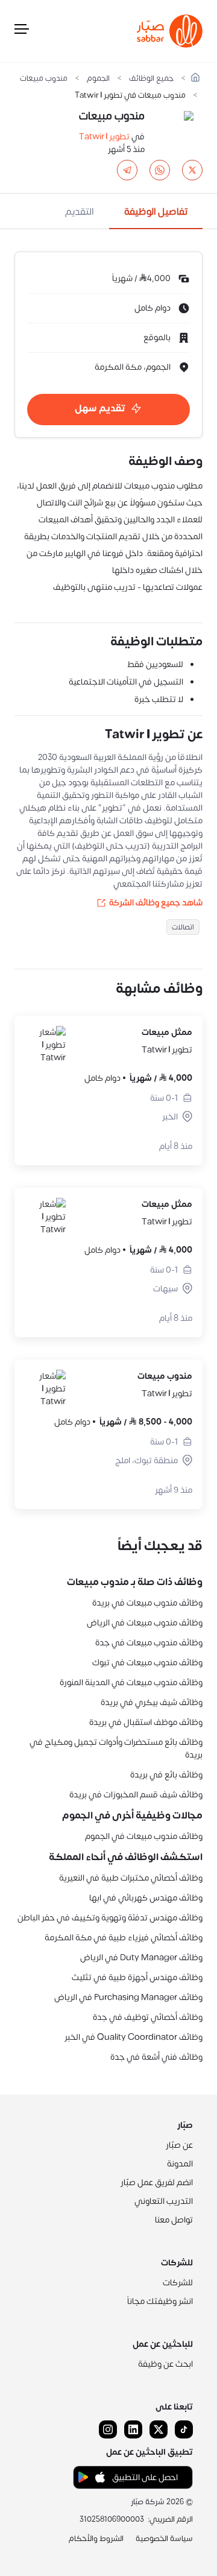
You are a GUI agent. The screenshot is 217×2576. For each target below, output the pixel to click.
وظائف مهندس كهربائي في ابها (146, 1898)
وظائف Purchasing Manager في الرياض (128, 1997)
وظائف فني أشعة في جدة (156, 2057)
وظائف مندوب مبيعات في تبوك (147, 1663)
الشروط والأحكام (96, 2539)
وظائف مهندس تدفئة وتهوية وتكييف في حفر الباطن (110, 1918)
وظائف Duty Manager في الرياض (141, 1957)
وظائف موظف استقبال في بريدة (146, 1722)
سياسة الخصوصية (164, 2539)
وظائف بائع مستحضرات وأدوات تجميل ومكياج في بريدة (116, 1748)
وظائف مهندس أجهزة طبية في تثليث (137, 1977)
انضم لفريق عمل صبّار (157, 2182)
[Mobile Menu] (22, 31)
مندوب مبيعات (44, 79)
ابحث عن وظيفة (165, 2364)
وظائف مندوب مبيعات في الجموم (144, 1836)
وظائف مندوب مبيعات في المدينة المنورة (131, 1682)
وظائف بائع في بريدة (166, 1775)
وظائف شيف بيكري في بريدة (152, 1702)
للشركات (178, 2283)
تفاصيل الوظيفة (156, 212)
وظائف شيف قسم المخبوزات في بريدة (136, 1795)
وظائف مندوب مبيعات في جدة (149, 1643)
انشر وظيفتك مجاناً (160, 2301)
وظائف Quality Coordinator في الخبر (134, 2037)
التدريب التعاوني (164, 2201)
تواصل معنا (174, 2220)
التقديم (80, 212)
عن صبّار (179, 2145)
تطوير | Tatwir (104, 137)
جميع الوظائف (151, 79)
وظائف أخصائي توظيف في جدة (148, 2017)
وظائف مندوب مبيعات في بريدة (147, 1603)
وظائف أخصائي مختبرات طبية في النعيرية (131, 1878)
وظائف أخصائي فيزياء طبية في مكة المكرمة (124, 1938)
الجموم (98, 79)
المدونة (180, 2164)
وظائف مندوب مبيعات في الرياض (145, 1623)
